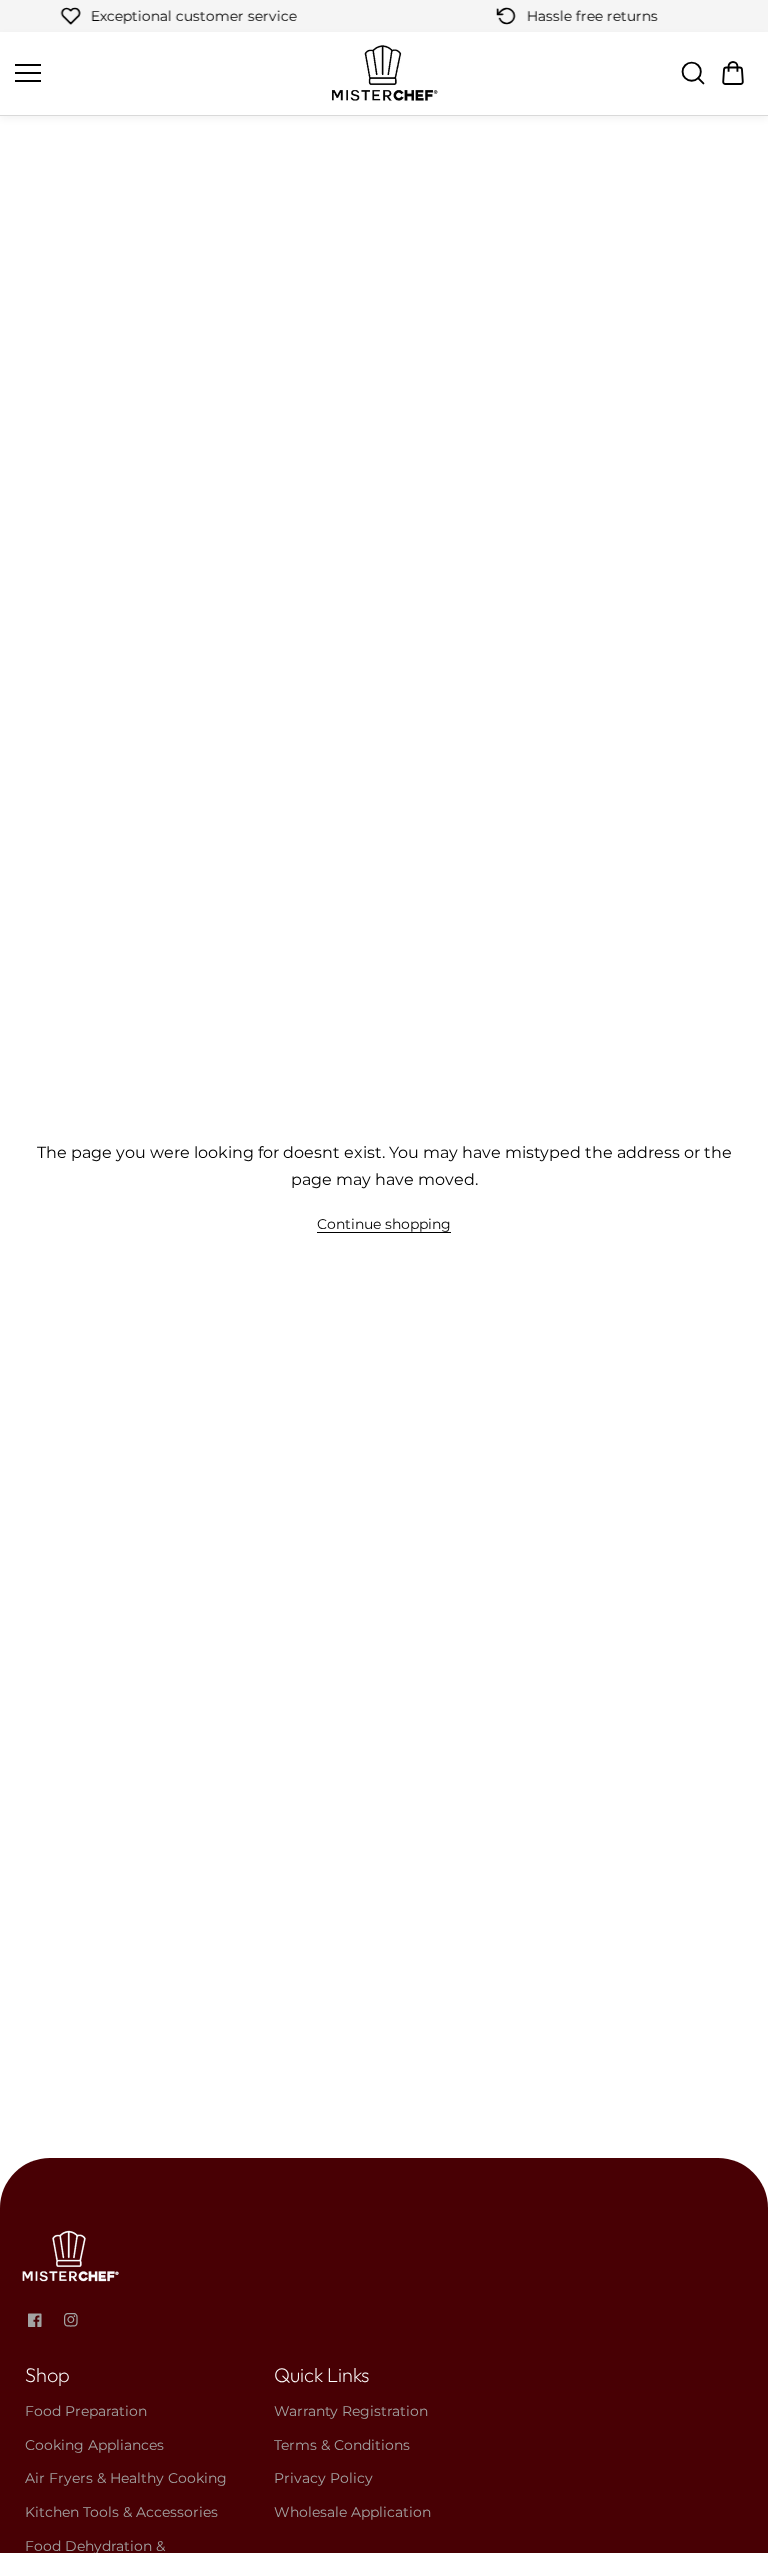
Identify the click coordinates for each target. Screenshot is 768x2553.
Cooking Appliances (94, 2445)
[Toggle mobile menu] (167, 73)
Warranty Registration (351, 2411)
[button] (733, 73)
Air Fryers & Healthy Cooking (126, 2478)
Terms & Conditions (342, 2445)
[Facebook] (35, 2320)
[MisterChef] (384, 73)
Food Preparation (86, 2411)
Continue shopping (384, 1224)
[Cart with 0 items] (733, 73)
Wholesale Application (352, 2512)
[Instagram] (71, 2320)
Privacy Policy (323, 2478)
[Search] (693, 73)
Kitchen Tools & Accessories (121, 2512)
